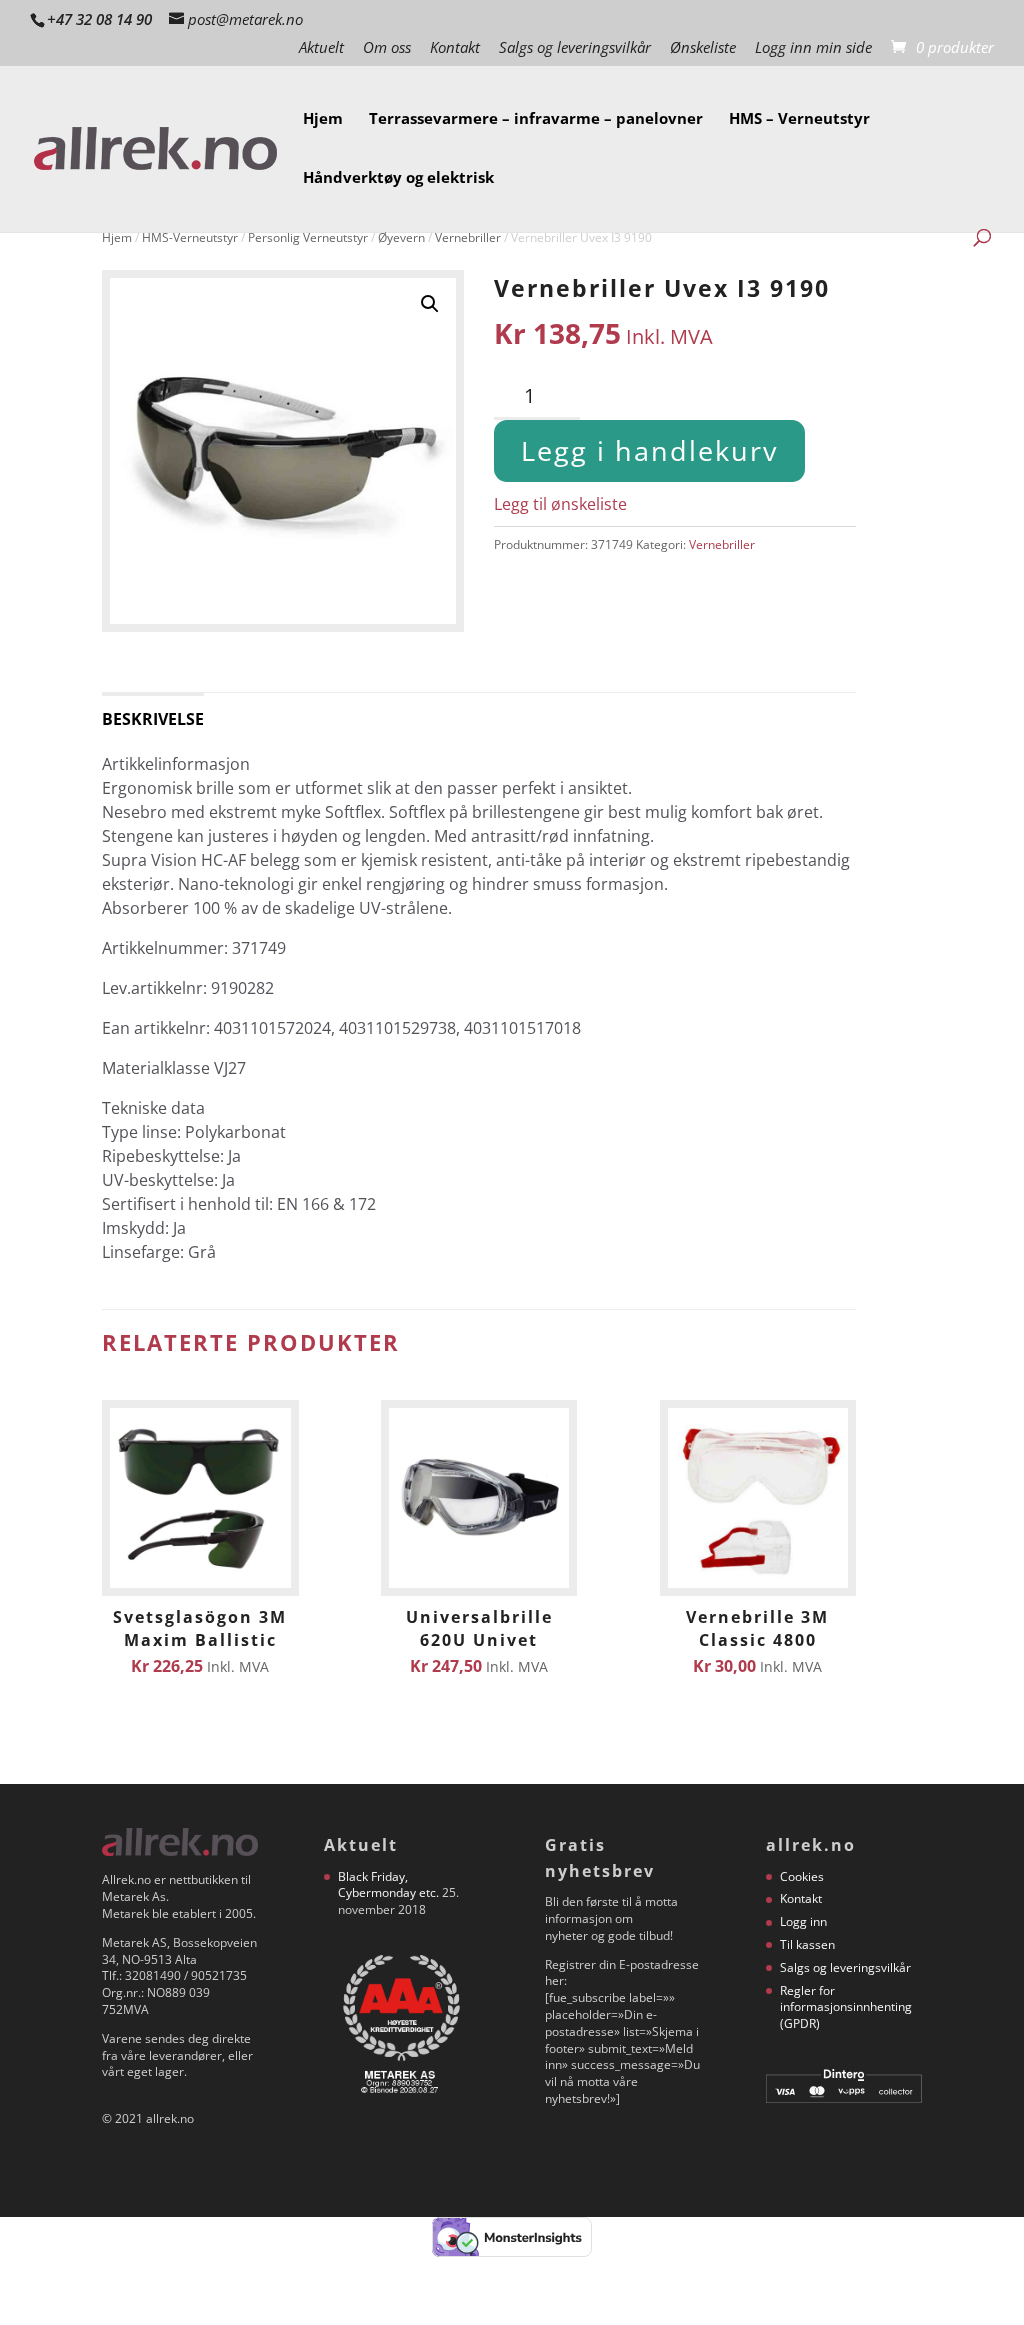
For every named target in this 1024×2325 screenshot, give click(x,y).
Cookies (802, 1876)
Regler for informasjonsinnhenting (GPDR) (846, 2007)
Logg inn (803, 1921)
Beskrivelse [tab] (153, 719)
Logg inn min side (813, 48)
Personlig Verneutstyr (308, 237)
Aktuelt (321, 48)
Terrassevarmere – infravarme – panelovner (536, 119)
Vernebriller (468, 237)
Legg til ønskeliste (560, 504)
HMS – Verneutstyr (799, 119)
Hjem (323, 119)
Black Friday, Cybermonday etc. (388, 1885)
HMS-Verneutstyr (190, 237)
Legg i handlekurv (649, 450)
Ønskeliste (703, 48)
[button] (430, 304)
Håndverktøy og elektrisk (398, 178)
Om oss (387, 48)
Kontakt (455, 48)
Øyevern (401, 237)
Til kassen (807, 1944)
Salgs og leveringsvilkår (575, 48)
